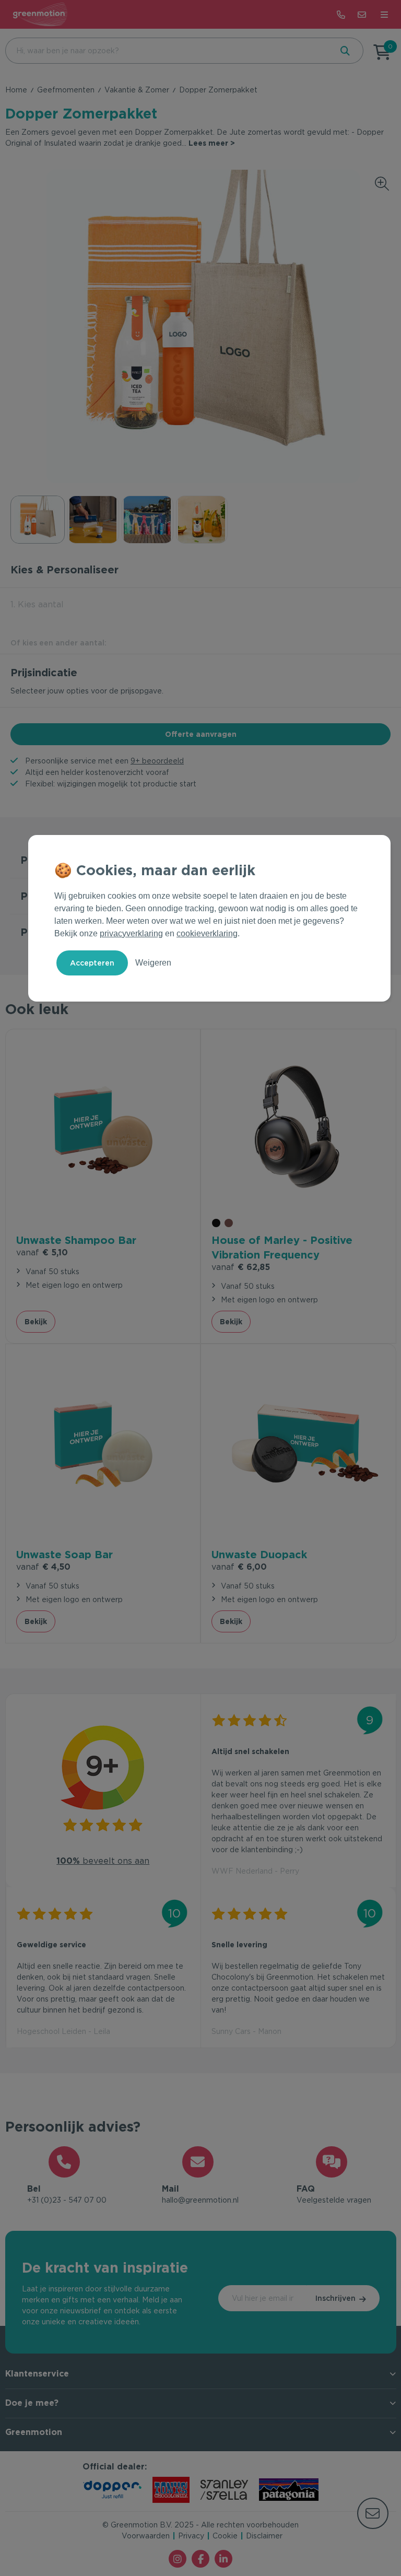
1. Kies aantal (37, 604)
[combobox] (168, 51)
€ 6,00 (239, 1567)
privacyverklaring (131, 933)
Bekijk (36, 1322)
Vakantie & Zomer (137, 90)
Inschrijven (335, 2298)
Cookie (225, 2536)
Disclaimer (264, 2536)
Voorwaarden (146, 2536)
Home (16, 90)
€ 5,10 (42, 1252)
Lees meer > (212, 143)
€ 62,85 (241, 1267)
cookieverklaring (207, 933)
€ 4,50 (43, 1567)
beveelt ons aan (103, 1861)
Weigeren (153, 963)
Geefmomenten (66, 90)
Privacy (191, 2536)
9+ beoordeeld (157, 761)
